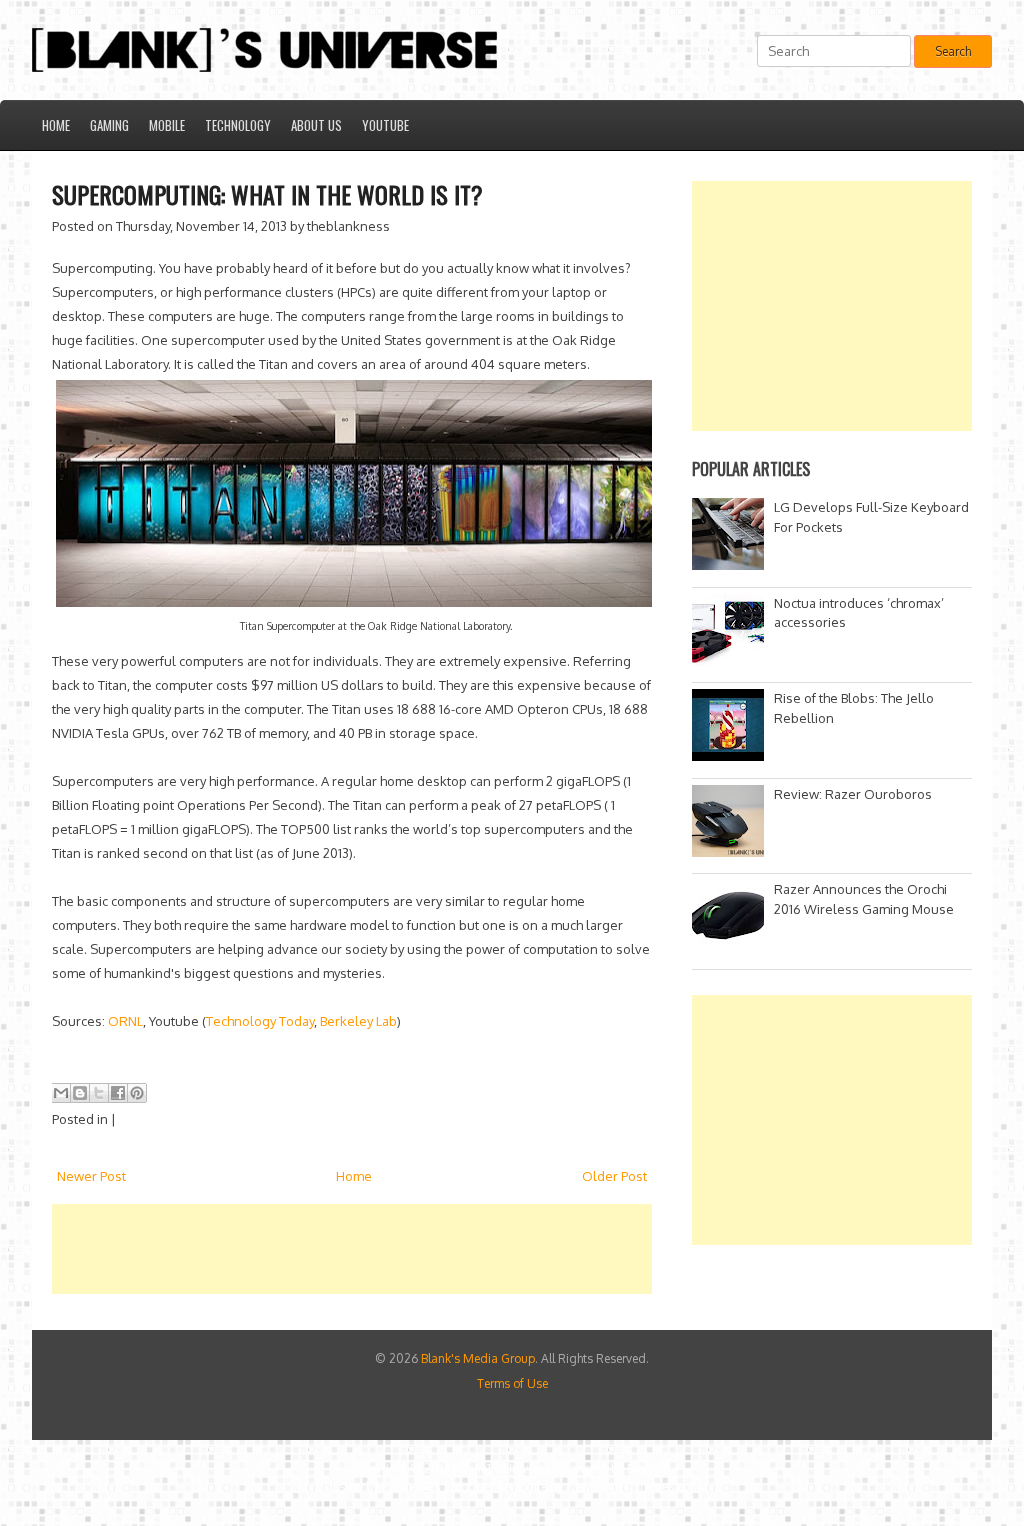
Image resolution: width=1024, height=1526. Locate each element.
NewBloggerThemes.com (633, 1486)
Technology (238, 125)
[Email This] (61, 1093)
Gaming (109, 125)
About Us (316, 125)
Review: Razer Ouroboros (853, 794)
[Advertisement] (416, 1249)
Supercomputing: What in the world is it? (267, 194)
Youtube (385, 125)
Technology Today (260, 1021)
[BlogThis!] (80, 1093)
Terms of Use (512, 1383)
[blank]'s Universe (501, 1468)
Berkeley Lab (358, 1021)
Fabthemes (411, 1486)
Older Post (614, 1176)
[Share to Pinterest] (137, 1093)
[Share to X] (99, 1093)
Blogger (648, 1468)
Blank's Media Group (478, 1358)
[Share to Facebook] (118, 1093)
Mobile (167, 125)
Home (56, 125)
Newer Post (91, 1176)
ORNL (125, 1021)
